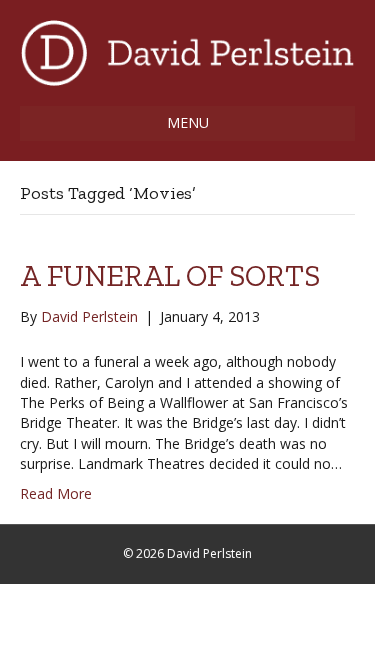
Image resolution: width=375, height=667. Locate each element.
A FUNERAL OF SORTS (170, 276)
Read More (56, 493)
